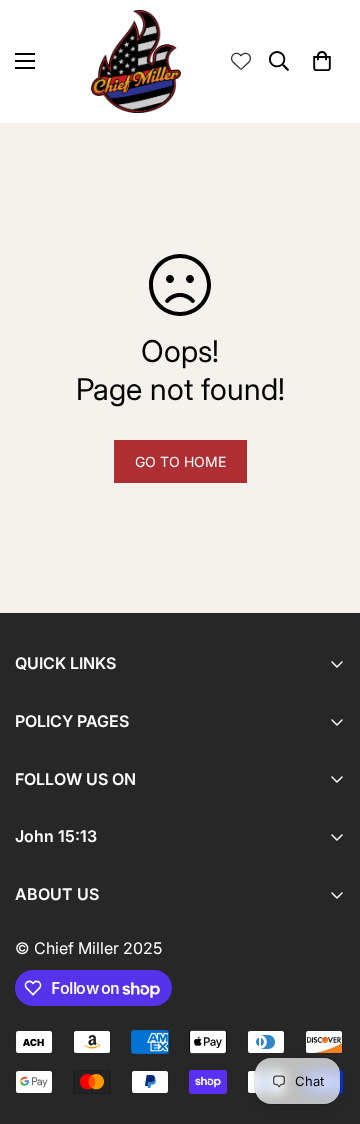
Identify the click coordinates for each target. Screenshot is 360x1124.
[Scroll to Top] (324, 1018)
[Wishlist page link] (241, 61)
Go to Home (180, 461)
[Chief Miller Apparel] (136, 61)
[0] (322, 61)
